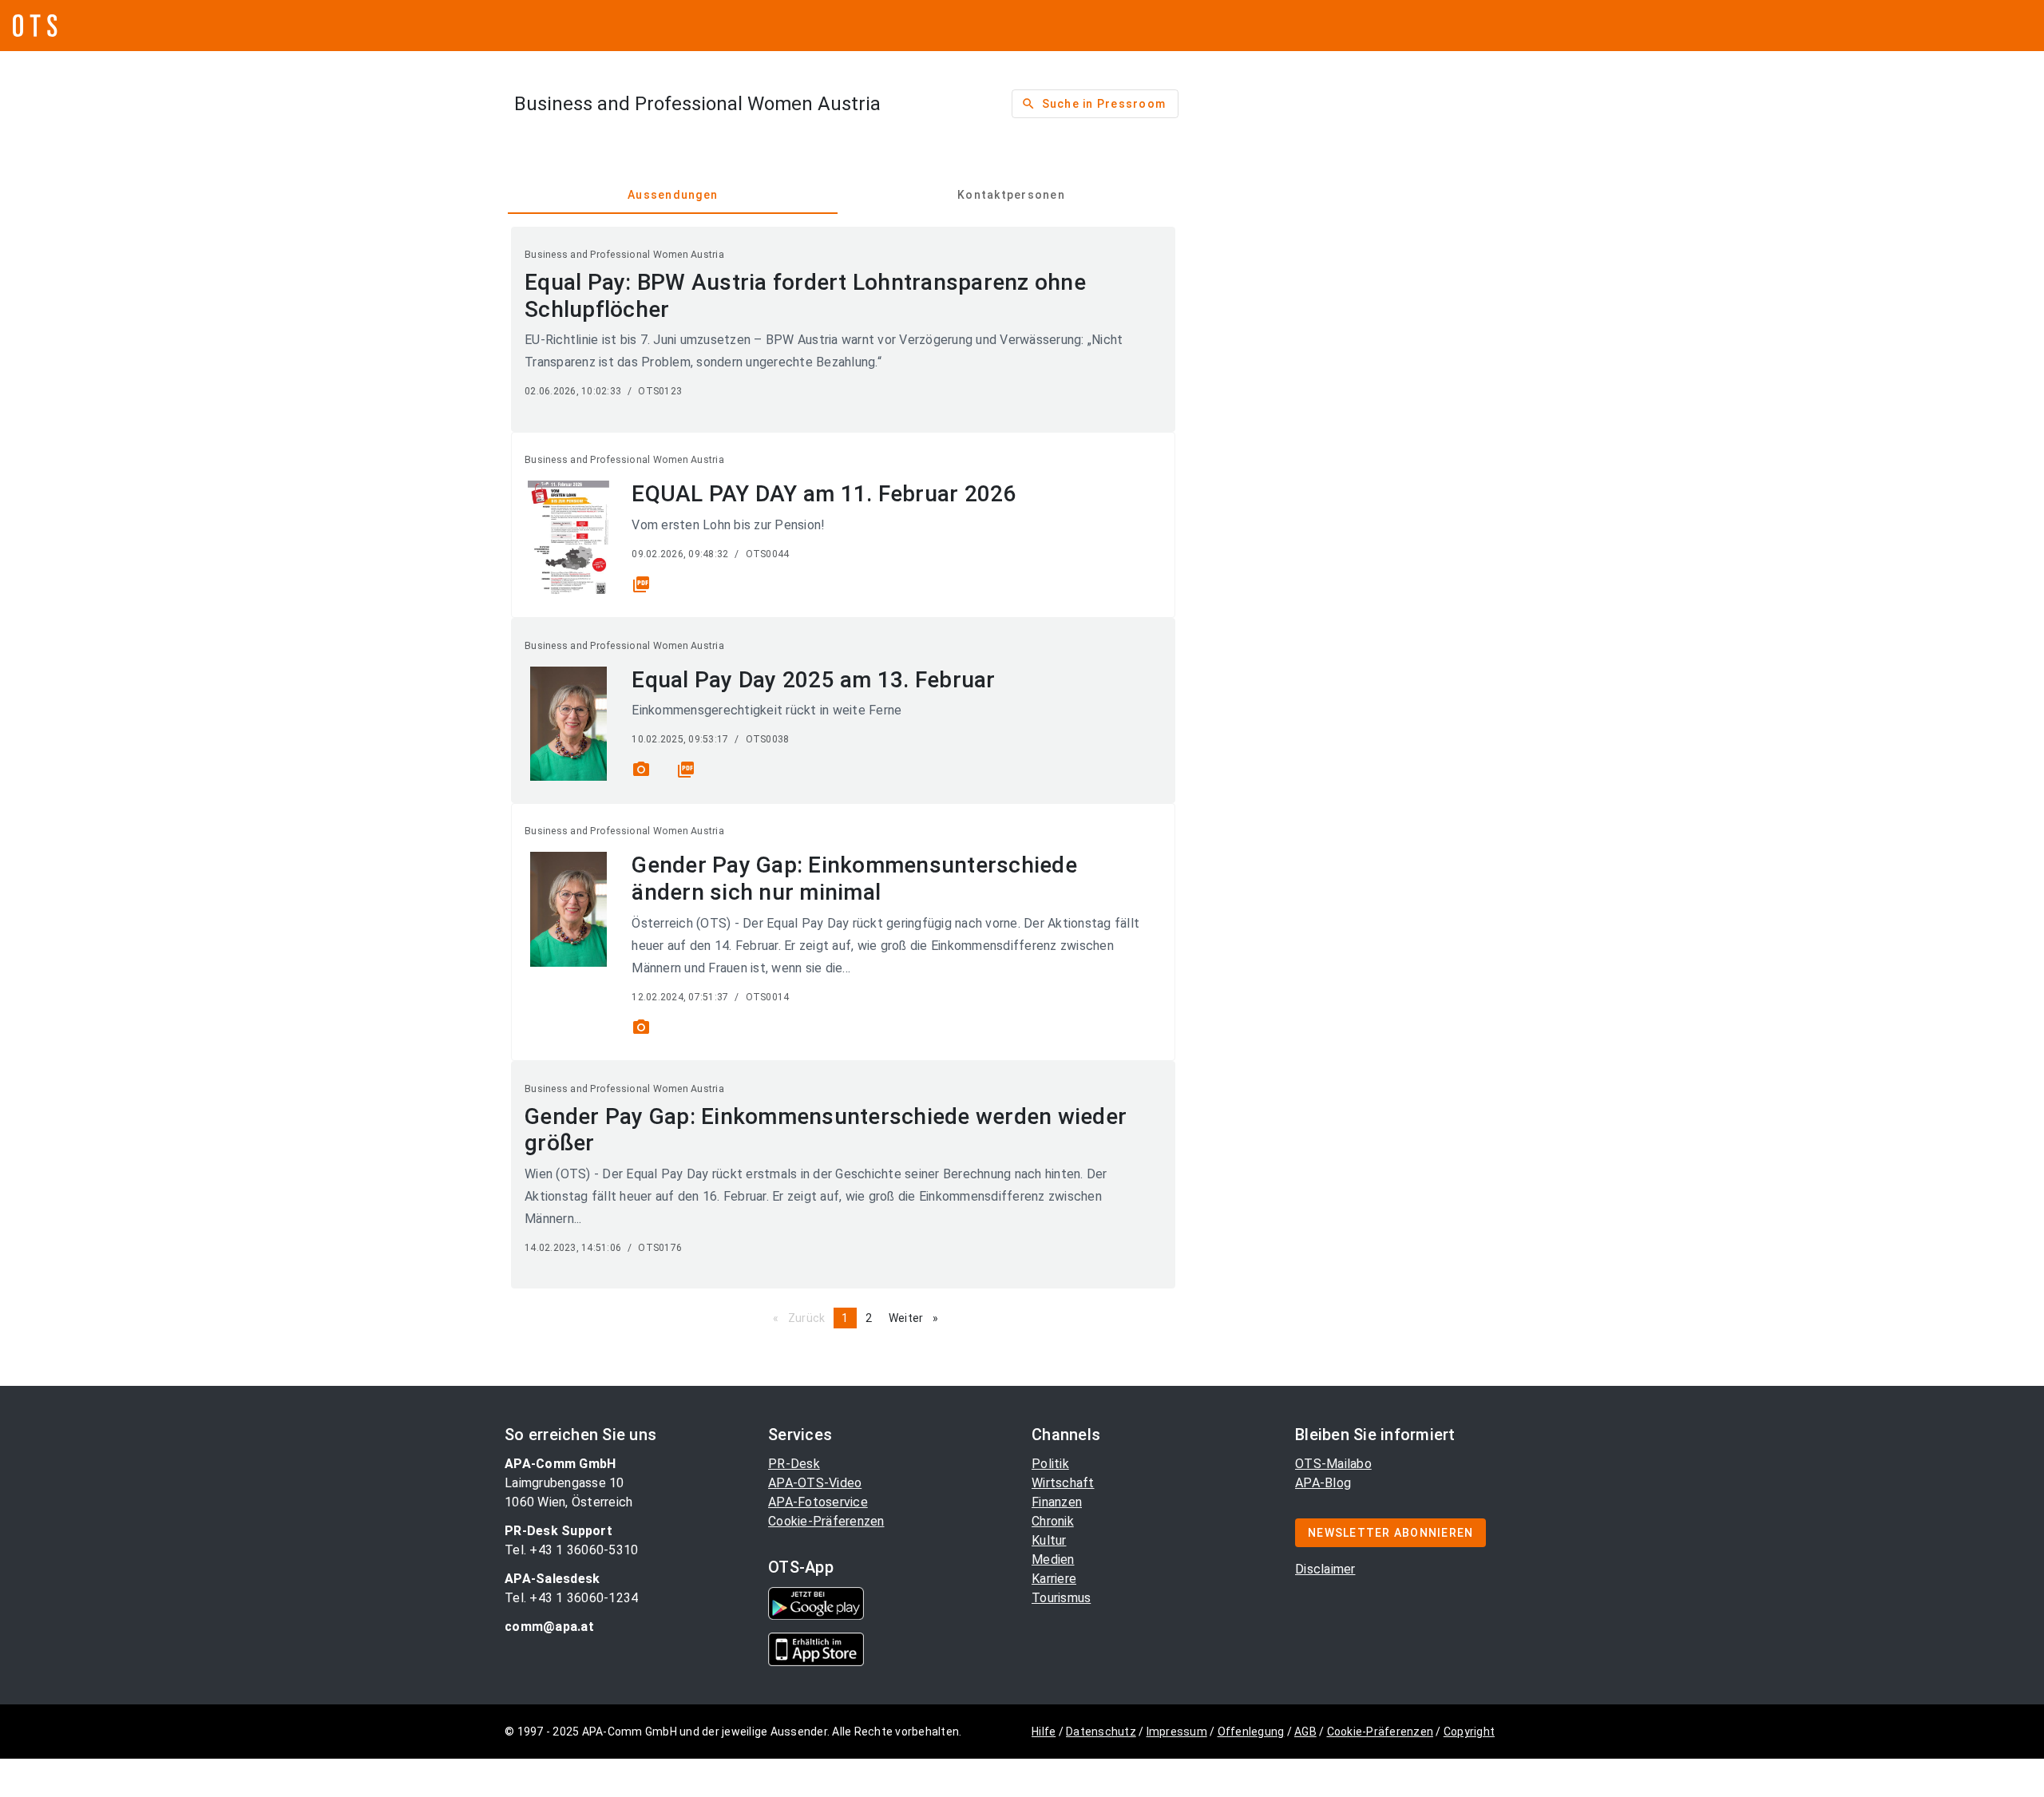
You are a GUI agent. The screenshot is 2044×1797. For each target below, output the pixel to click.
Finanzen (1057, 1502)
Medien (1053, 1560)
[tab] (673, 195)
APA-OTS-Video (815, 1483)
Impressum (1177, 1732)
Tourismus (1061, 1598)
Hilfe (1044, 1732)
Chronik (1053, 1521)
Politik (1050, 1464)
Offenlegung (1251, 1732)
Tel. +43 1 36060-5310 (571, 1550)
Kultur (1049, 1540)
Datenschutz (1101, 1732)
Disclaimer (1325, 1569)
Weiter (917, 1318)
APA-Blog (1323, 1483)
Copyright (1469, 1732)
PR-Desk (794, 1464)
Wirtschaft (1063, 1483)
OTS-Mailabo (1333, 1464)
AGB (1305, 1732)
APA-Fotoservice (818, 1502)
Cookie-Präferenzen (826, 1521)
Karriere (1054, 1579)
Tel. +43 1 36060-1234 (571, 1598)
